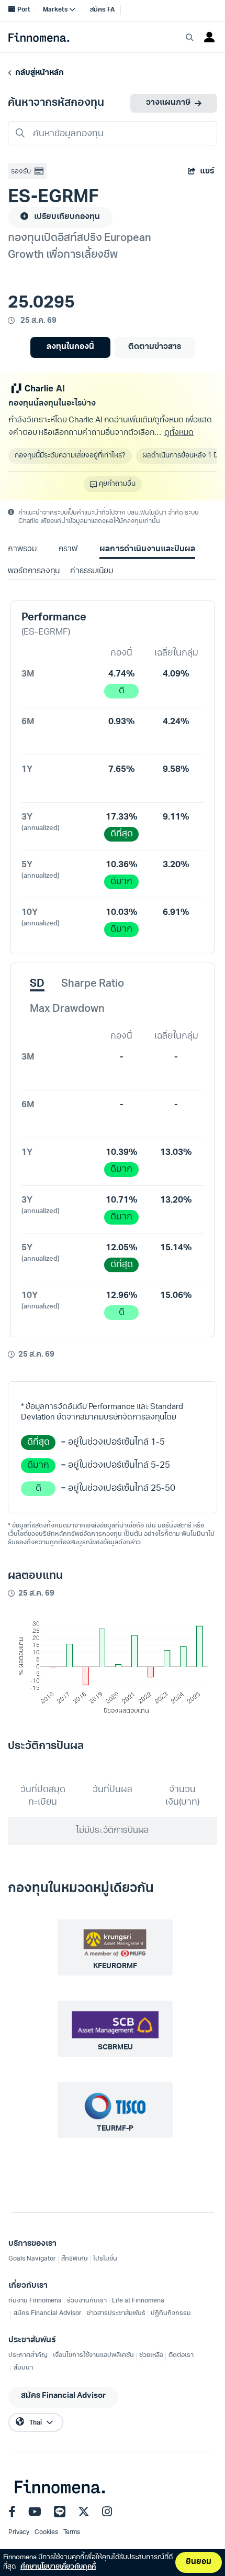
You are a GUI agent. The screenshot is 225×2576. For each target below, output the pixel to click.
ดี (122, 691)
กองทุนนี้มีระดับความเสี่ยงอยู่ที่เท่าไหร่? (70, 456)
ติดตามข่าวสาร (155, 347)
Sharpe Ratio (93, 984)
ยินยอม (199, 2562)
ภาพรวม (22, 549)
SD (37, 984)
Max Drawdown (67, 1009)
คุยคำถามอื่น (117, 484)
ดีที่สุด (122, 834)
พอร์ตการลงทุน (34, 571)
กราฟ (68, 549)
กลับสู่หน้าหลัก (38, 73)
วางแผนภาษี (168, 103)
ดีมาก (121, 882)
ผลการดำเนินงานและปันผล (147, 549)
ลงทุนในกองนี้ (70, 347)
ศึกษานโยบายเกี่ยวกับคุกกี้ (58, 2567)
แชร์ (207, 172)
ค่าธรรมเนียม (92, 571)
